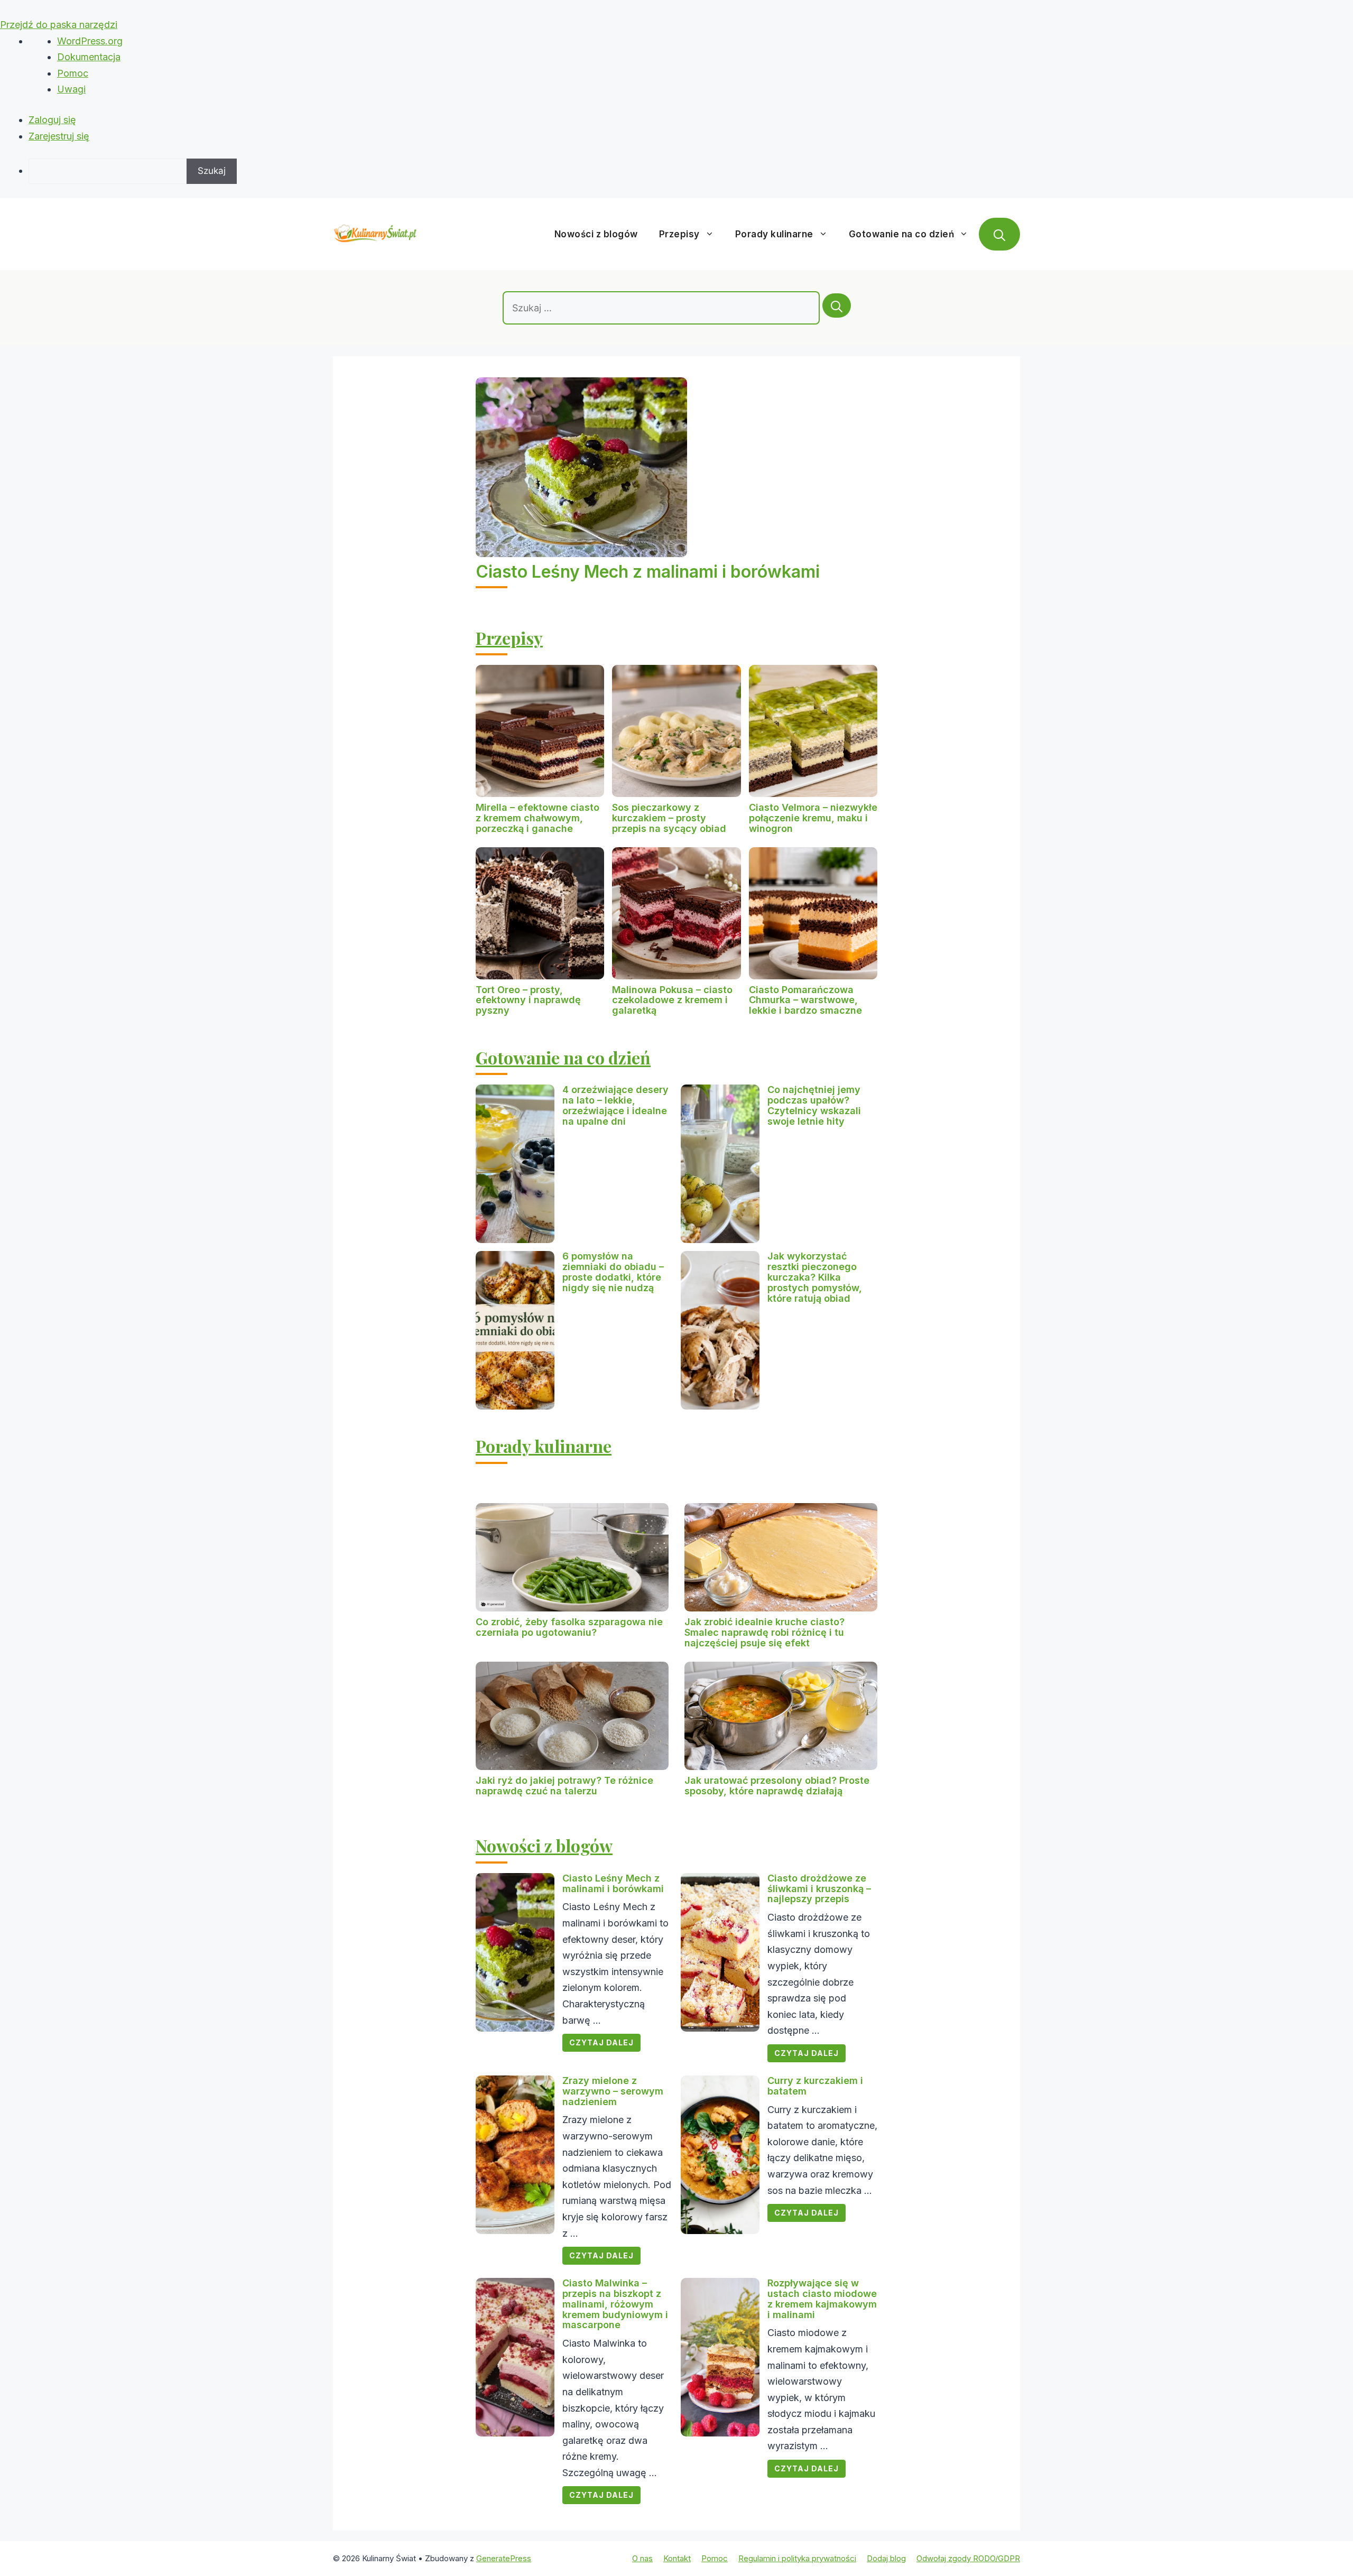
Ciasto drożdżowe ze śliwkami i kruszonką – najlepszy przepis (819, 1889)
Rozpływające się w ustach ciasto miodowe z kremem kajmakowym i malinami (822, 2299)
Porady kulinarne (774, 234)
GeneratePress (504, 2558)
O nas (642, 2558)
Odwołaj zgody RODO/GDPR (968, 2558)
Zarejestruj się (59, 136)
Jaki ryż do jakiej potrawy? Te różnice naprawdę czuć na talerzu (564, 1786)
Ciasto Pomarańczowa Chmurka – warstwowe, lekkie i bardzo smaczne (805, 1000)
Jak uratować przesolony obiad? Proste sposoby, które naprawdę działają (777, 1786)
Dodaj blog (886, 2558)
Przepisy (679, 234)
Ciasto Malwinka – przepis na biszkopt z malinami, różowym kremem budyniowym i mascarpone (615, 2304)
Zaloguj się (52, 120)
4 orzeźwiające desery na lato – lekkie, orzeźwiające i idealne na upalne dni (615, 1105)
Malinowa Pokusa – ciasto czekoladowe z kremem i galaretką (672, 1000)
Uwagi (71, 89)
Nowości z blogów (596, 234)
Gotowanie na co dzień (902, 234)
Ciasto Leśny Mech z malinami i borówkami (648, 572)
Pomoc (73, 73)
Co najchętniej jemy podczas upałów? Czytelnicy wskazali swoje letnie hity (814, 1105)
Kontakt (677, 2558)
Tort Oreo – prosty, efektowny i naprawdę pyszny (528, 1000)
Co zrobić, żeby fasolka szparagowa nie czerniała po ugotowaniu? (569, 1627)
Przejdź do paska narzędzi (59, 25)
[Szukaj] (837, 305)
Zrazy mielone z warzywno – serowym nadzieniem (613, 2091)
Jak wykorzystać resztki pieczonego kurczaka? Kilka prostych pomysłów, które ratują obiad (815, 1277)
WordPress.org (90, 41)
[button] (999, 234)
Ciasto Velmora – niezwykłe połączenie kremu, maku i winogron (813, 818)
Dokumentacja (89, 57)
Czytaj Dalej (601, 2042)
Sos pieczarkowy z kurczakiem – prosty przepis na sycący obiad (669, 818)
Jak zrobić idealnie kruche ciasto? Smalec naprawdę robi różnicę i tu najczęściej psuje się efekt (764, 1632)
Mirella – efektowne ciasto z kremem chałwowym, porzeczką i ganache (538, 818)
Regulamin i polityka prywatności (797, 2558)
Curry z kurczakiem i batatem (815, 2086)
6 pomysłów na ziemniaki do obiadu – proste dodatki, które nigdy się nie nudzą (613, 1272)
